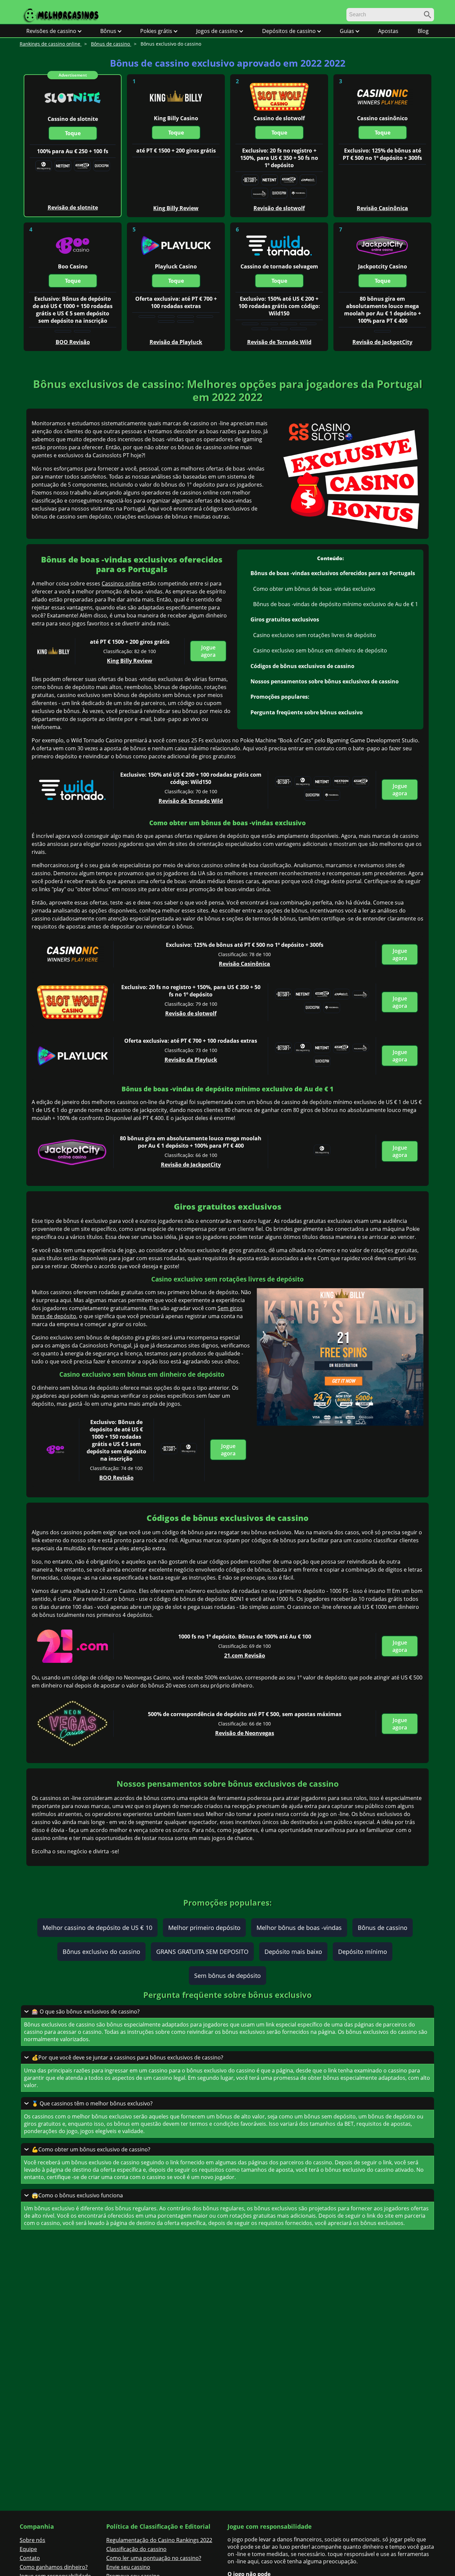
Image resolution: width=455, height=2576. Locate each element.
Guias (347, 31)
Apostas (388, 31)
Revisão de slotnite (73, 207)
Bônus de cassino (383, 1928)
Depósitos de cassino (289, 31)
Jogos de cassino (217, 31)
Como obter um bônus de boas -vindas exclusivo (314, 589)
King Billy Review (130, 661)
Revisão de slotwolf (191, 1013)
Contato (30, 2558)
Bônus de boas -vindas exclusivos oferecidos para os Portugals (333, 573)
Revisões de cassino (51, 31)
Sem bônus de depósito (227, 1976)
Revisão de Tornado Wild (191, 801)
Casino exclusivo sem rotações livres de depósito (315, 635)
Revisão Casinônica (244, 964)
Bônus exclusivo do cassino (101, 1952)
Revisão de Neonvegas (245, 1733)
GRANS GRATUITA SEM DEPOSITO (202, 1952)
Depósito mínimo (363, 1952)
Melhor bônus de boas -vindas (299, 1928)
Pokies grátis (156, 31)
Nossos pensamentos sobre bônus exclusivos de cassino (325, 681)
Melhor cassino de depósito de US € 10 (97, 1928)
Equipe (28, 2549)
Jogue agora (208, 651)
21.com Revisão (245, 1656)
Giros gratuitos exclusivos (285, 619)
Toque (73, 133)
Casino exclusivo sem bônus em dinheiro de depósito (320, 650)
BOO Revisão (116, 1478)
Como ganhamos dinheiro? (54, 2567)
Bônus (108, 31)
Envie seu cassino (128, 2567)
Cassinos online (121, 583)
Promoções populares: (280, 697)
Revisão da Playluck (191, 1060)
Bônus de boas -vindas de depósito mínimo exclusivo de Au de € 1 (336, 604)
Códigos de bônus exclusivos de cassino (302, 666)
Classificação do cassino (136, 2549)
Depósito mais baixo (293, 1952)
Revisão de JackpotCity (191, 1165)
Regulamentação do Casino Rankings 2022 (159, 2540)
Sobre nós (32, 2540)
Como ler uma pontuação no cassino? (154, 2558)
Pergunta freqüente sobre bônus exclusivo (307, 712)
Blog (423, 31)
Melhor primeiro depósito (204, 1928)
